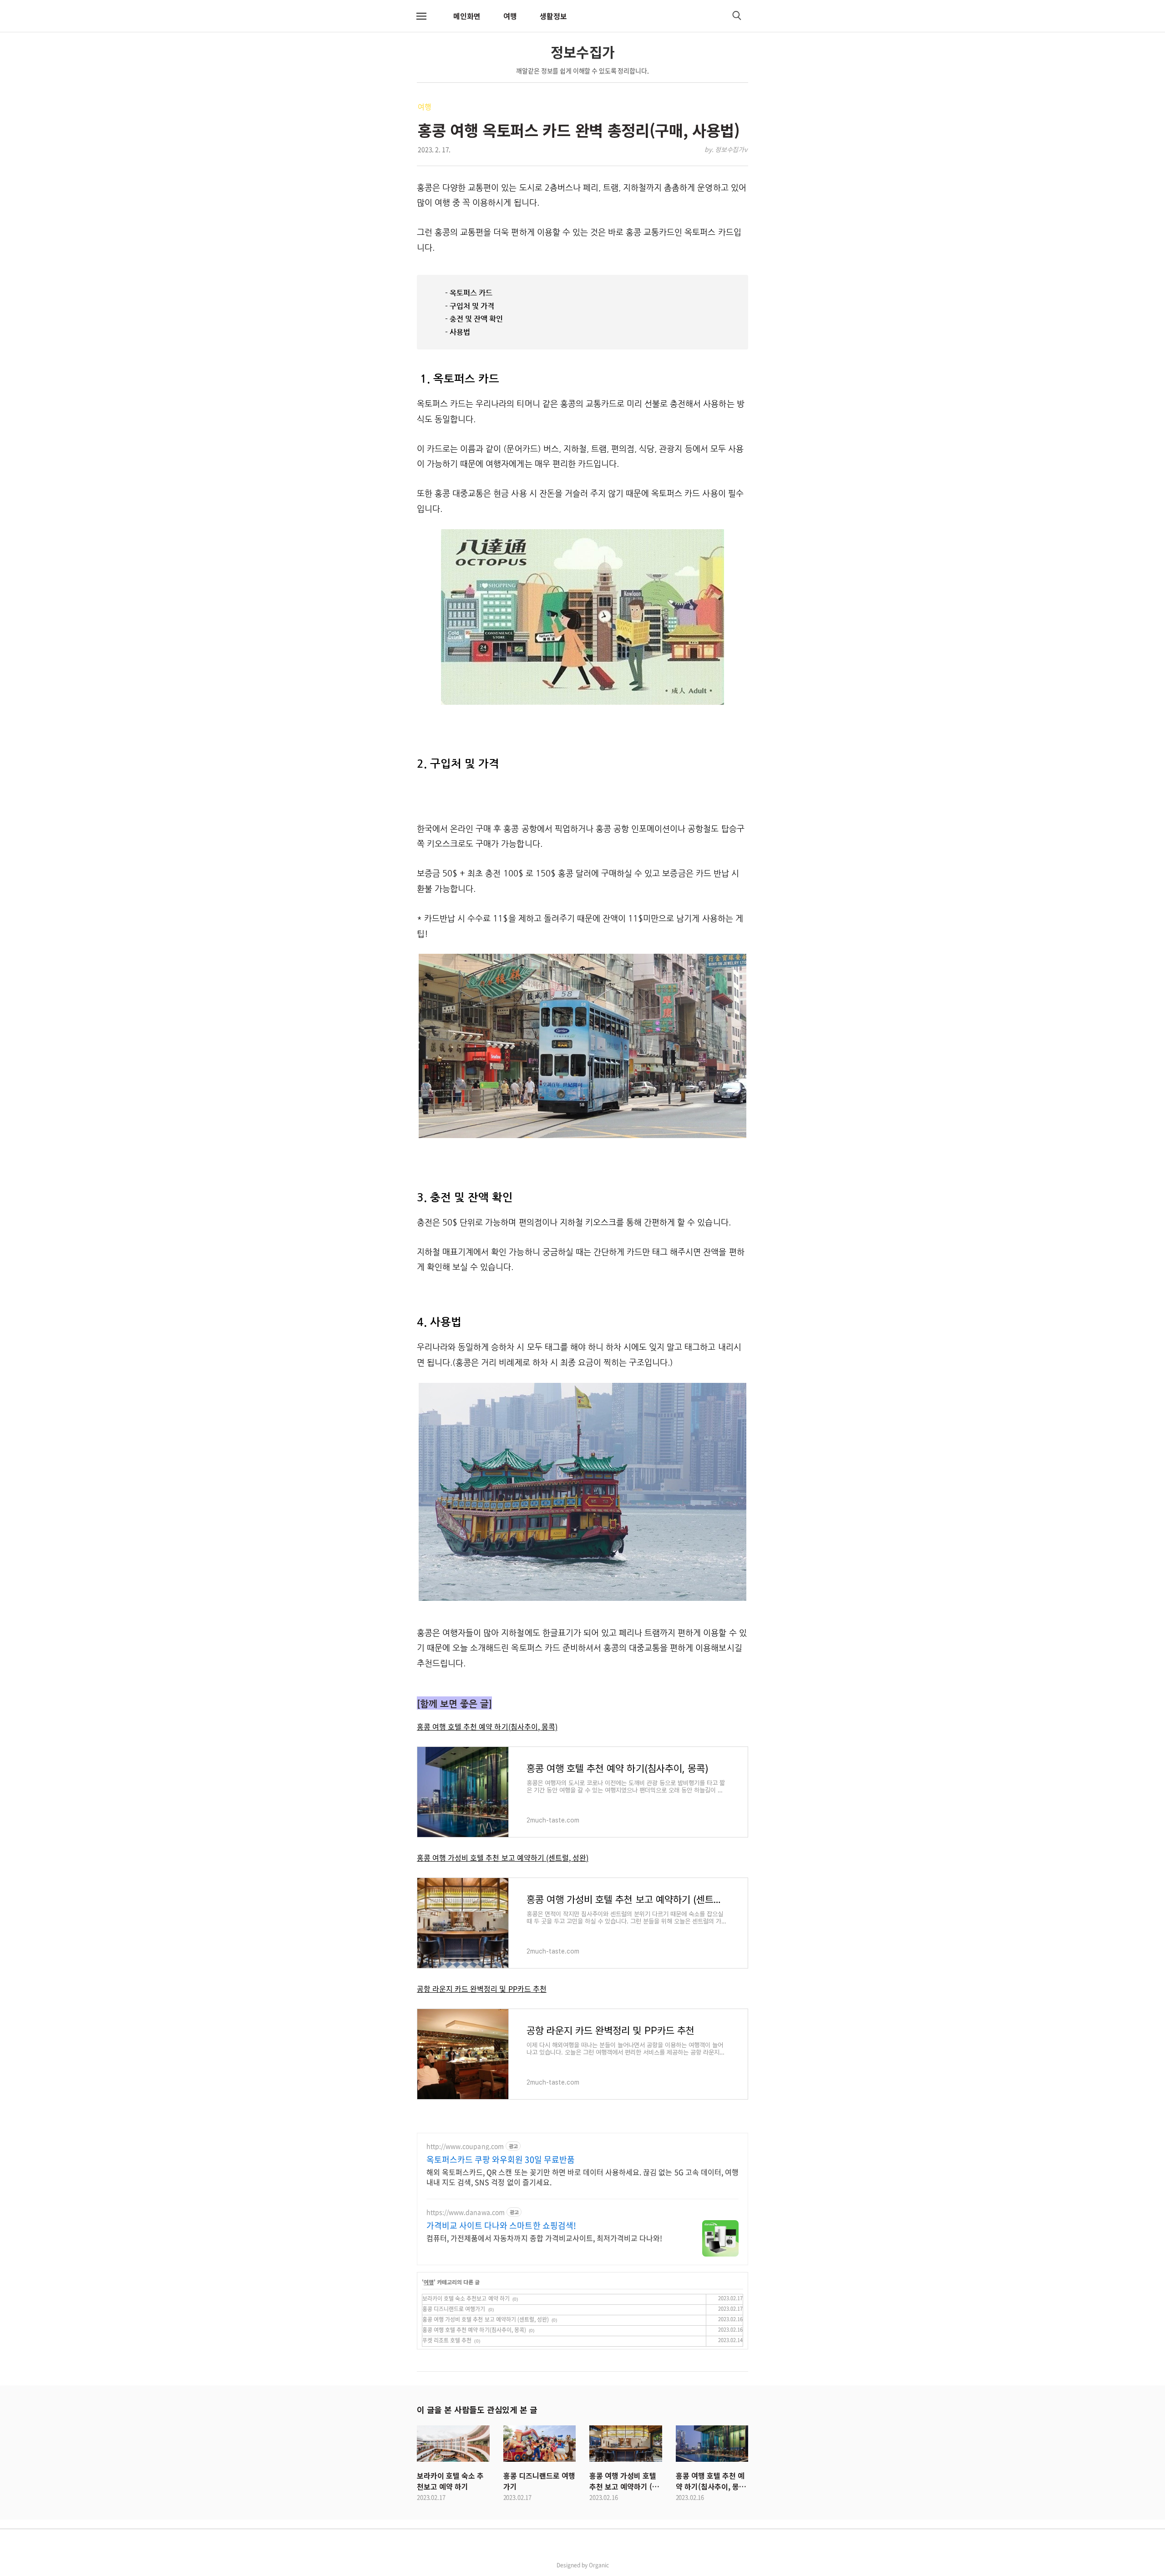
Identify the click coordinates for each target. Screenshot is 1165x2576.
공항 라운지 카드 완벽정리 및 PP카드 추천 (482, 1989)
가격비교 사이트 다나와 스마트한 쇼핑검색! (501, 2226)
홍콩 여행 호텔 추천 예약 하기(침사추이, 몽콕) (487, 1726)
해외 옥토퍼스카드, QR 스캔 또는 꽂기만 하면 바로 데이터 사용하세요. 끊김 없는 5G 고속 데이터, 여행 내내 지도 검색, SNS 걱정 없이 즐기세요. (582, 2177)
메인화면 (467, 16)
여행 (510, 16)
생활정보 (553, 16)
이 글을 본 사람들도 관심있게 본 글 (477, 2409)
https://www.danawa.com (466, 2212)
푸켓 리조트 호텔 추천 (447, 2340)
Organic (599, 2565)
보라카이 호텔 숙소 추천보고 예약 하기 (466, 2298)
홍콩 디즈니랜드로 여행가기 (454, 2309)
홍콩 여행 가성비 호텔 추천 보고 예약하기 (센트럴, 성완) (503, 1857)
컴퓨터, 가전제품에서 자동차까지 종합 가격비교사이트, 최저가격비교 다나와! (544, 2238)
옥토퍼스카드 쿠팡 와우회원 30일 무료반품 (501, 2160)
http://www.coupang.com (465, 2146)
